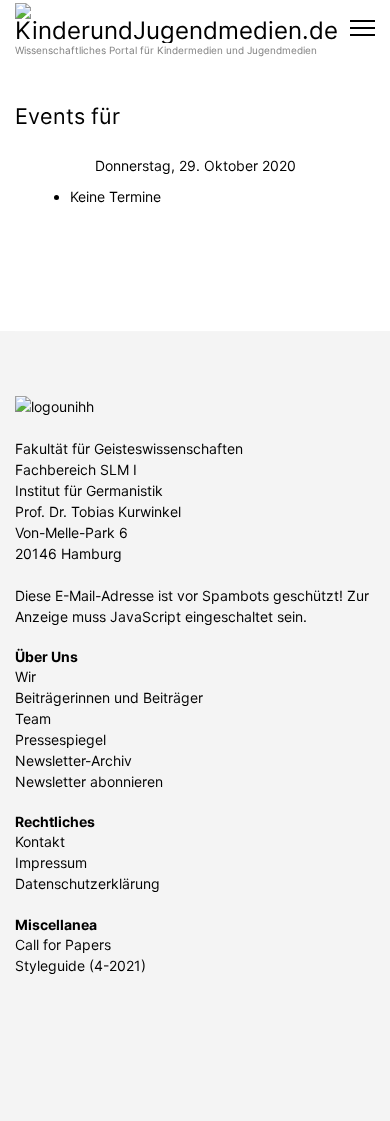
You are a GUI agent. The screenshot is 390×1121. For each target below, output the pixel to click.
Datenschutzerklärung (87, 883)
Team (33, 718)
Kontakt (40, 841)
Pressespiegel (60, 739)
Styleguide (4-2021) (80, 965)
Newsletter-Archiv (73, 760)
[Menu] (362, 28)
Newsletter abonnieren (89, 781)
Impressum (51, 862)
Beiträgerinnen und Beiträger (109, 697)
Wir (25, 676)
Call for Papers (63, 944)
